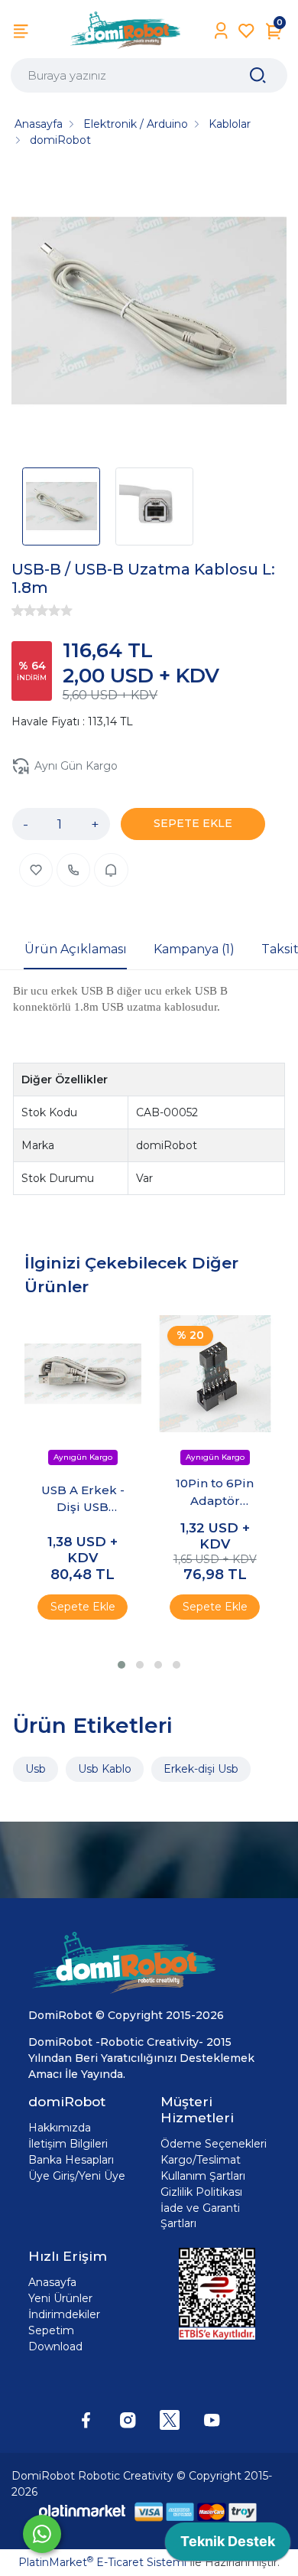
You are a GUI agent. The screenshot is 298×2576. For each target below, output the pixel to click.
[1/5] (18, 611)
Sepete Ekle (83, 1607)
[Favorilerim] (246, 31)
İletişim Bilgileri (68, 2144)
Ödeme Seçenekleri (214, 2144)
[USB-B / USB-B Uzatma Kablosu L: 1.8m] (149, 313)
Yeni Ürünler (60, 2298)
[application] (228, 2545)
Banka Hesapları (71, 2160)
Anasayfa (52, 2282)
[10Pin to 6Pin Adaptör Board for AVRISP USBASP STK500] (215, 1374)
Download (55, 2346)
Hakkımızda (60, 2128)
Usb (36, 1769)
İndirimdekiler (64, 2314)
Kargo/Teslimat (201, 2160)
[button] (121, 1665)
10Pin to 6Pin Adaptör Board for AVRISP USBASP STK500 (215, 1493)
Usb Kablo (105, 1769)
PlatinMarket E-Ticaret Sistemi (102, 2562)
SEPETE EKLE (193, 823)
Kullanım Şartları (203, 2176)
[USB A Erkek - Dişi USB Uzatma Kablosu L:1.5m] (83, 1374)
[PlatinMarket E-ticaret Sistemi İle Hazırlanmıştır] (83, 2511)
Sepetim (51, 2330)
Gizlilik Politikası (201, 2192)
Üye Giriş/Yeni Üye (77, 2176)
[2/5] (24, 611)
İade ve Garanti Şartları (200, 2216)
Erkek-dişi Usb (201, 1769)
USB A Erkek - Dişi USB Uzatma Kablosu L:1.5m (83, 1500)
